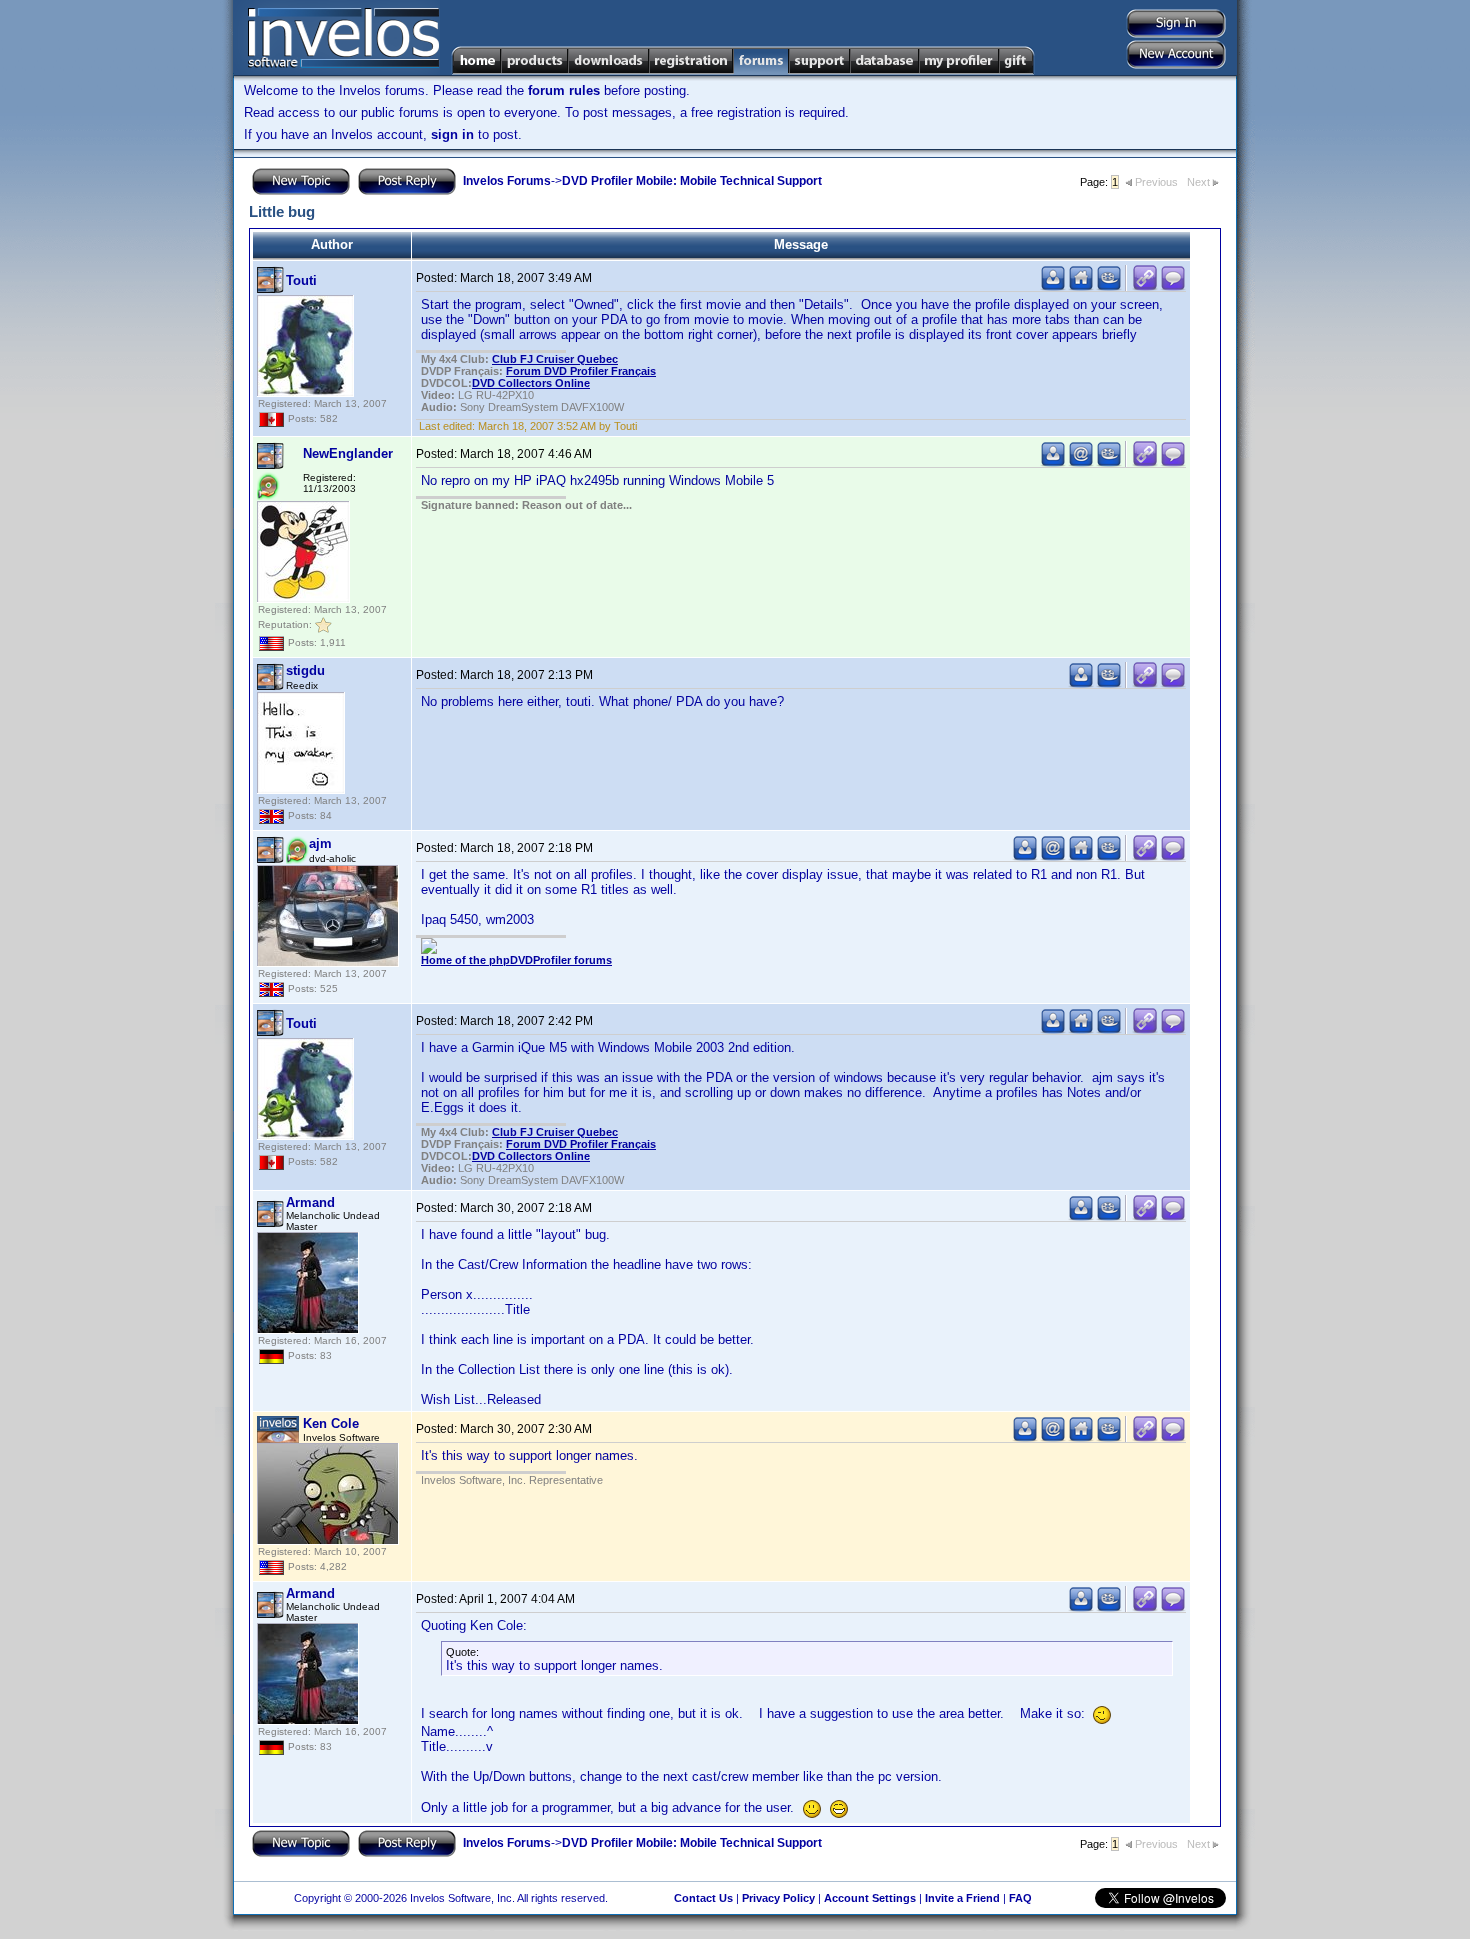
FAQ (1020, 1898)
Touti (301, 280)
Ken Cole (331, 1423)
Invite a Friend (962, 1898)
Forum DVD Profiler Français (581, 371)
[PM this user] (1053, 286)
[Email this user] (1081, 462)
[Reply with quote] (1173, 286)
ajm (320, 843)
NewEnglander (348, 453)
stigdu (305, 670)
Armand (310, 1202)
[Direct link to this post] (1145, 286)
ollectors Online (531, 383)
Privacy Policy (778, 1898)
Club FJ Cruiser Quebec (555, 359)
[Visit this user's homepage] (1081, 286)
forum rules (564, 90)
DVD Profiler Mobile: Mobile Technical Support (692, 181)
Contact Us (703, 1898)
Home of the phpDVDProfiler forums (516, 960)
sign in (452, 134)
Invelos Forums (507, 181)
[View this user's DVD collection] (1109, 286)
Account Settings (870, 1898)
